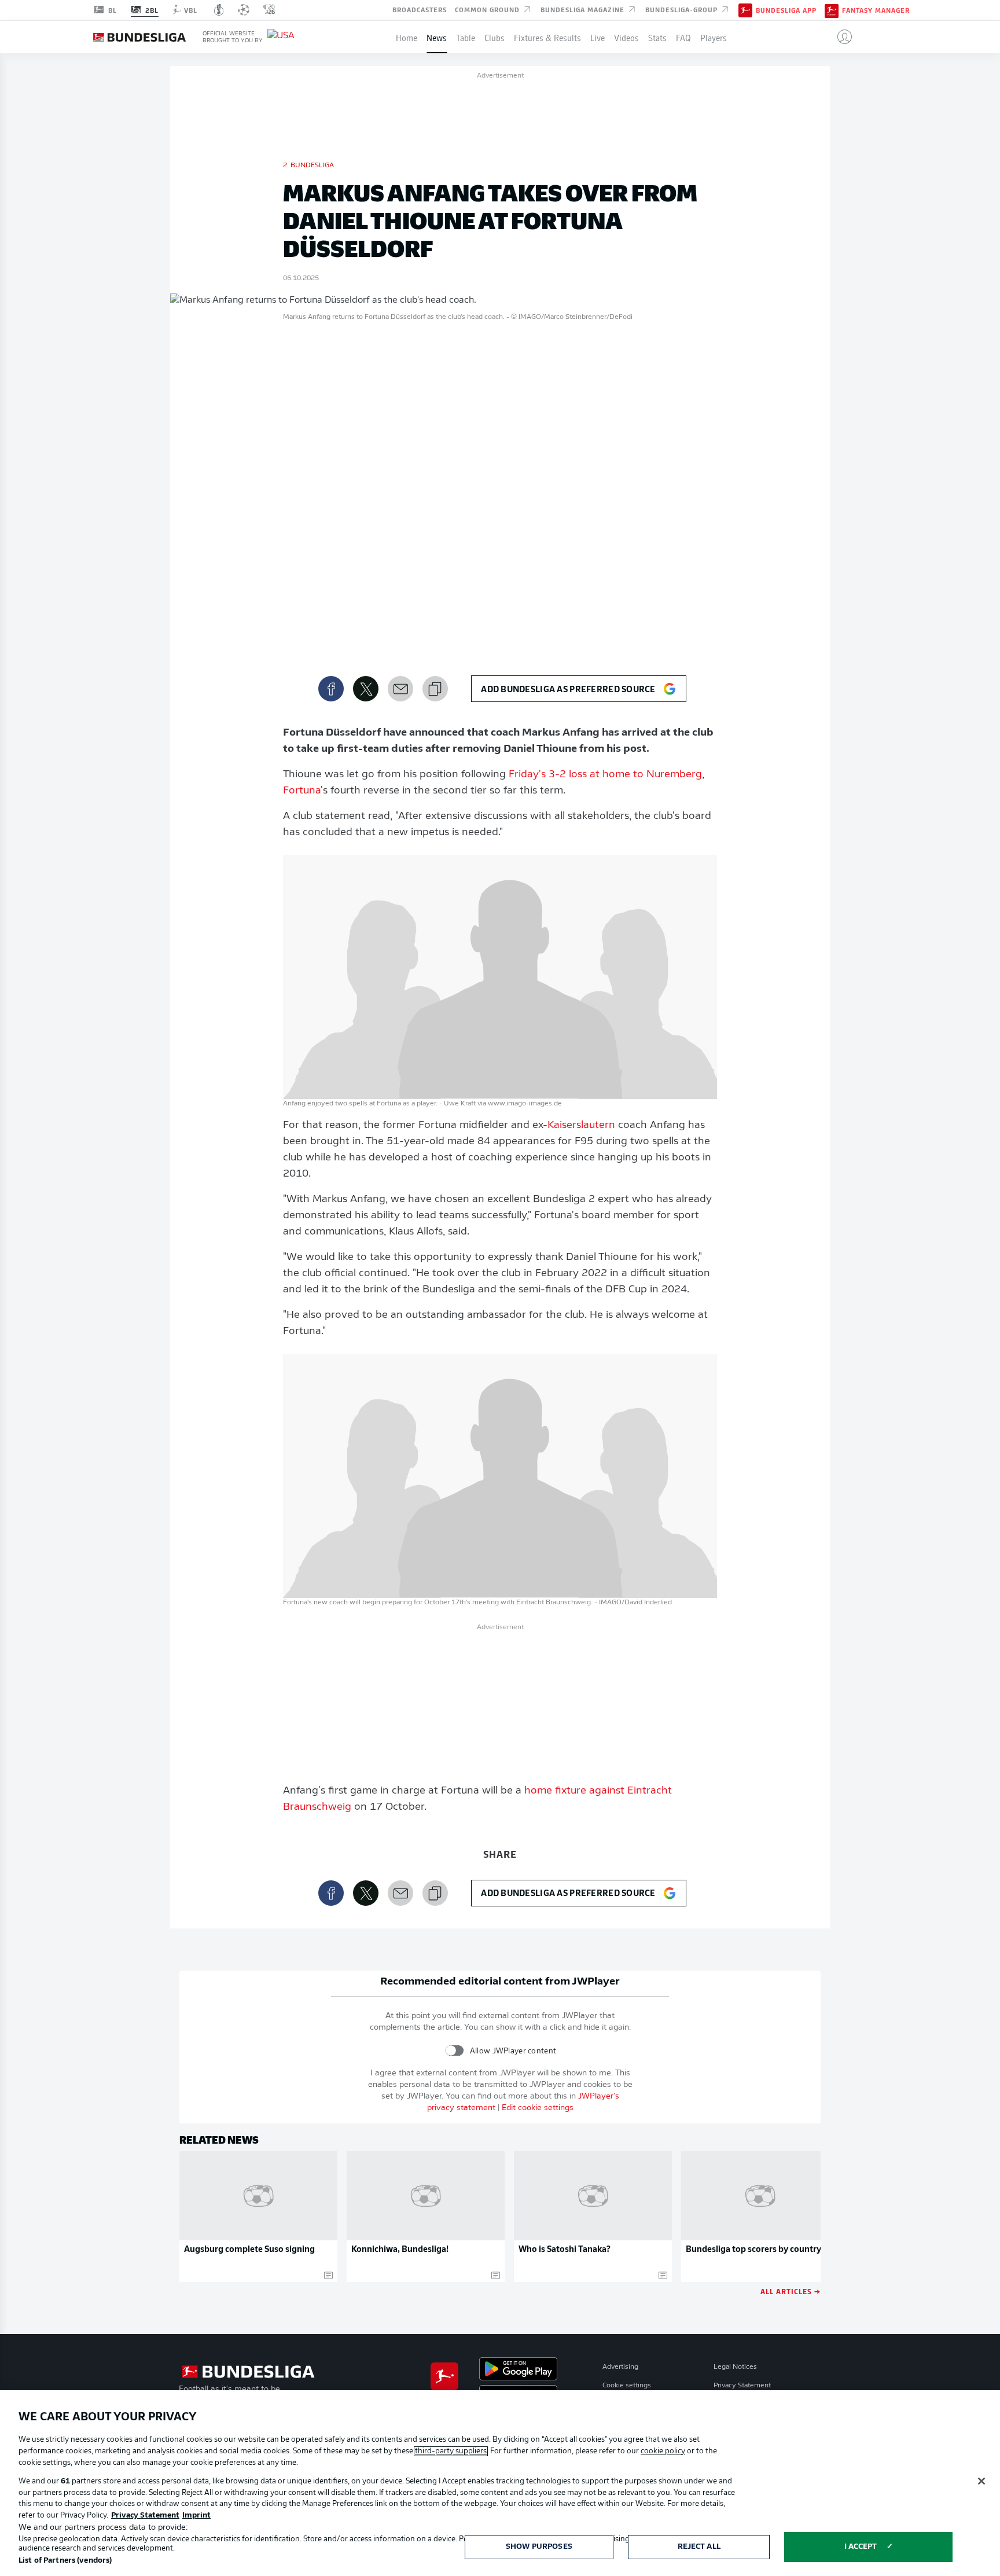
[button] (840, 37)
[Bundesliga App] (745, 10)
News (437, 37)
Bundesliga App (786, 10)
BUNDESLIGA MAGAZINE (584, 9)
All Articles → (791, 2291)
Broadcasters (420, 9)
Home (407, 37)
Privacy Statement (742, 2386)
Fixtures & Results (547, 37)
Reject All (699, 2547)
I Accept (861, 2547)
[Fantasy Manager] (832, 10)
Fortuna (302, 791)
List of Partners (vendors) (65, 2561)
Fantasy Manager (876, 10)
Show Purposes (539, 2547)
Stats (657, 37)
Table (466, 37)
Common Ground (488, 9)
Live (598, 37)
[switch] (455, 2051)
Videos (626, 37)
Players (714, 37)
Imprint (196, 2516)
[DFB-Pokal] (219, 10)
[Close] (981, 2481)
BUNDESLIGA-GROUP (683, 9)
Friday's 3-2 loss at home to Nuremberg (605, 775)
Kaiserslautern (581, 1126)
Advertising (620, 2367)
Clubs (495, 37)
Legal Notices (735, 2367)
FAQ (683, 37)
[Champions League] (244, 10)
